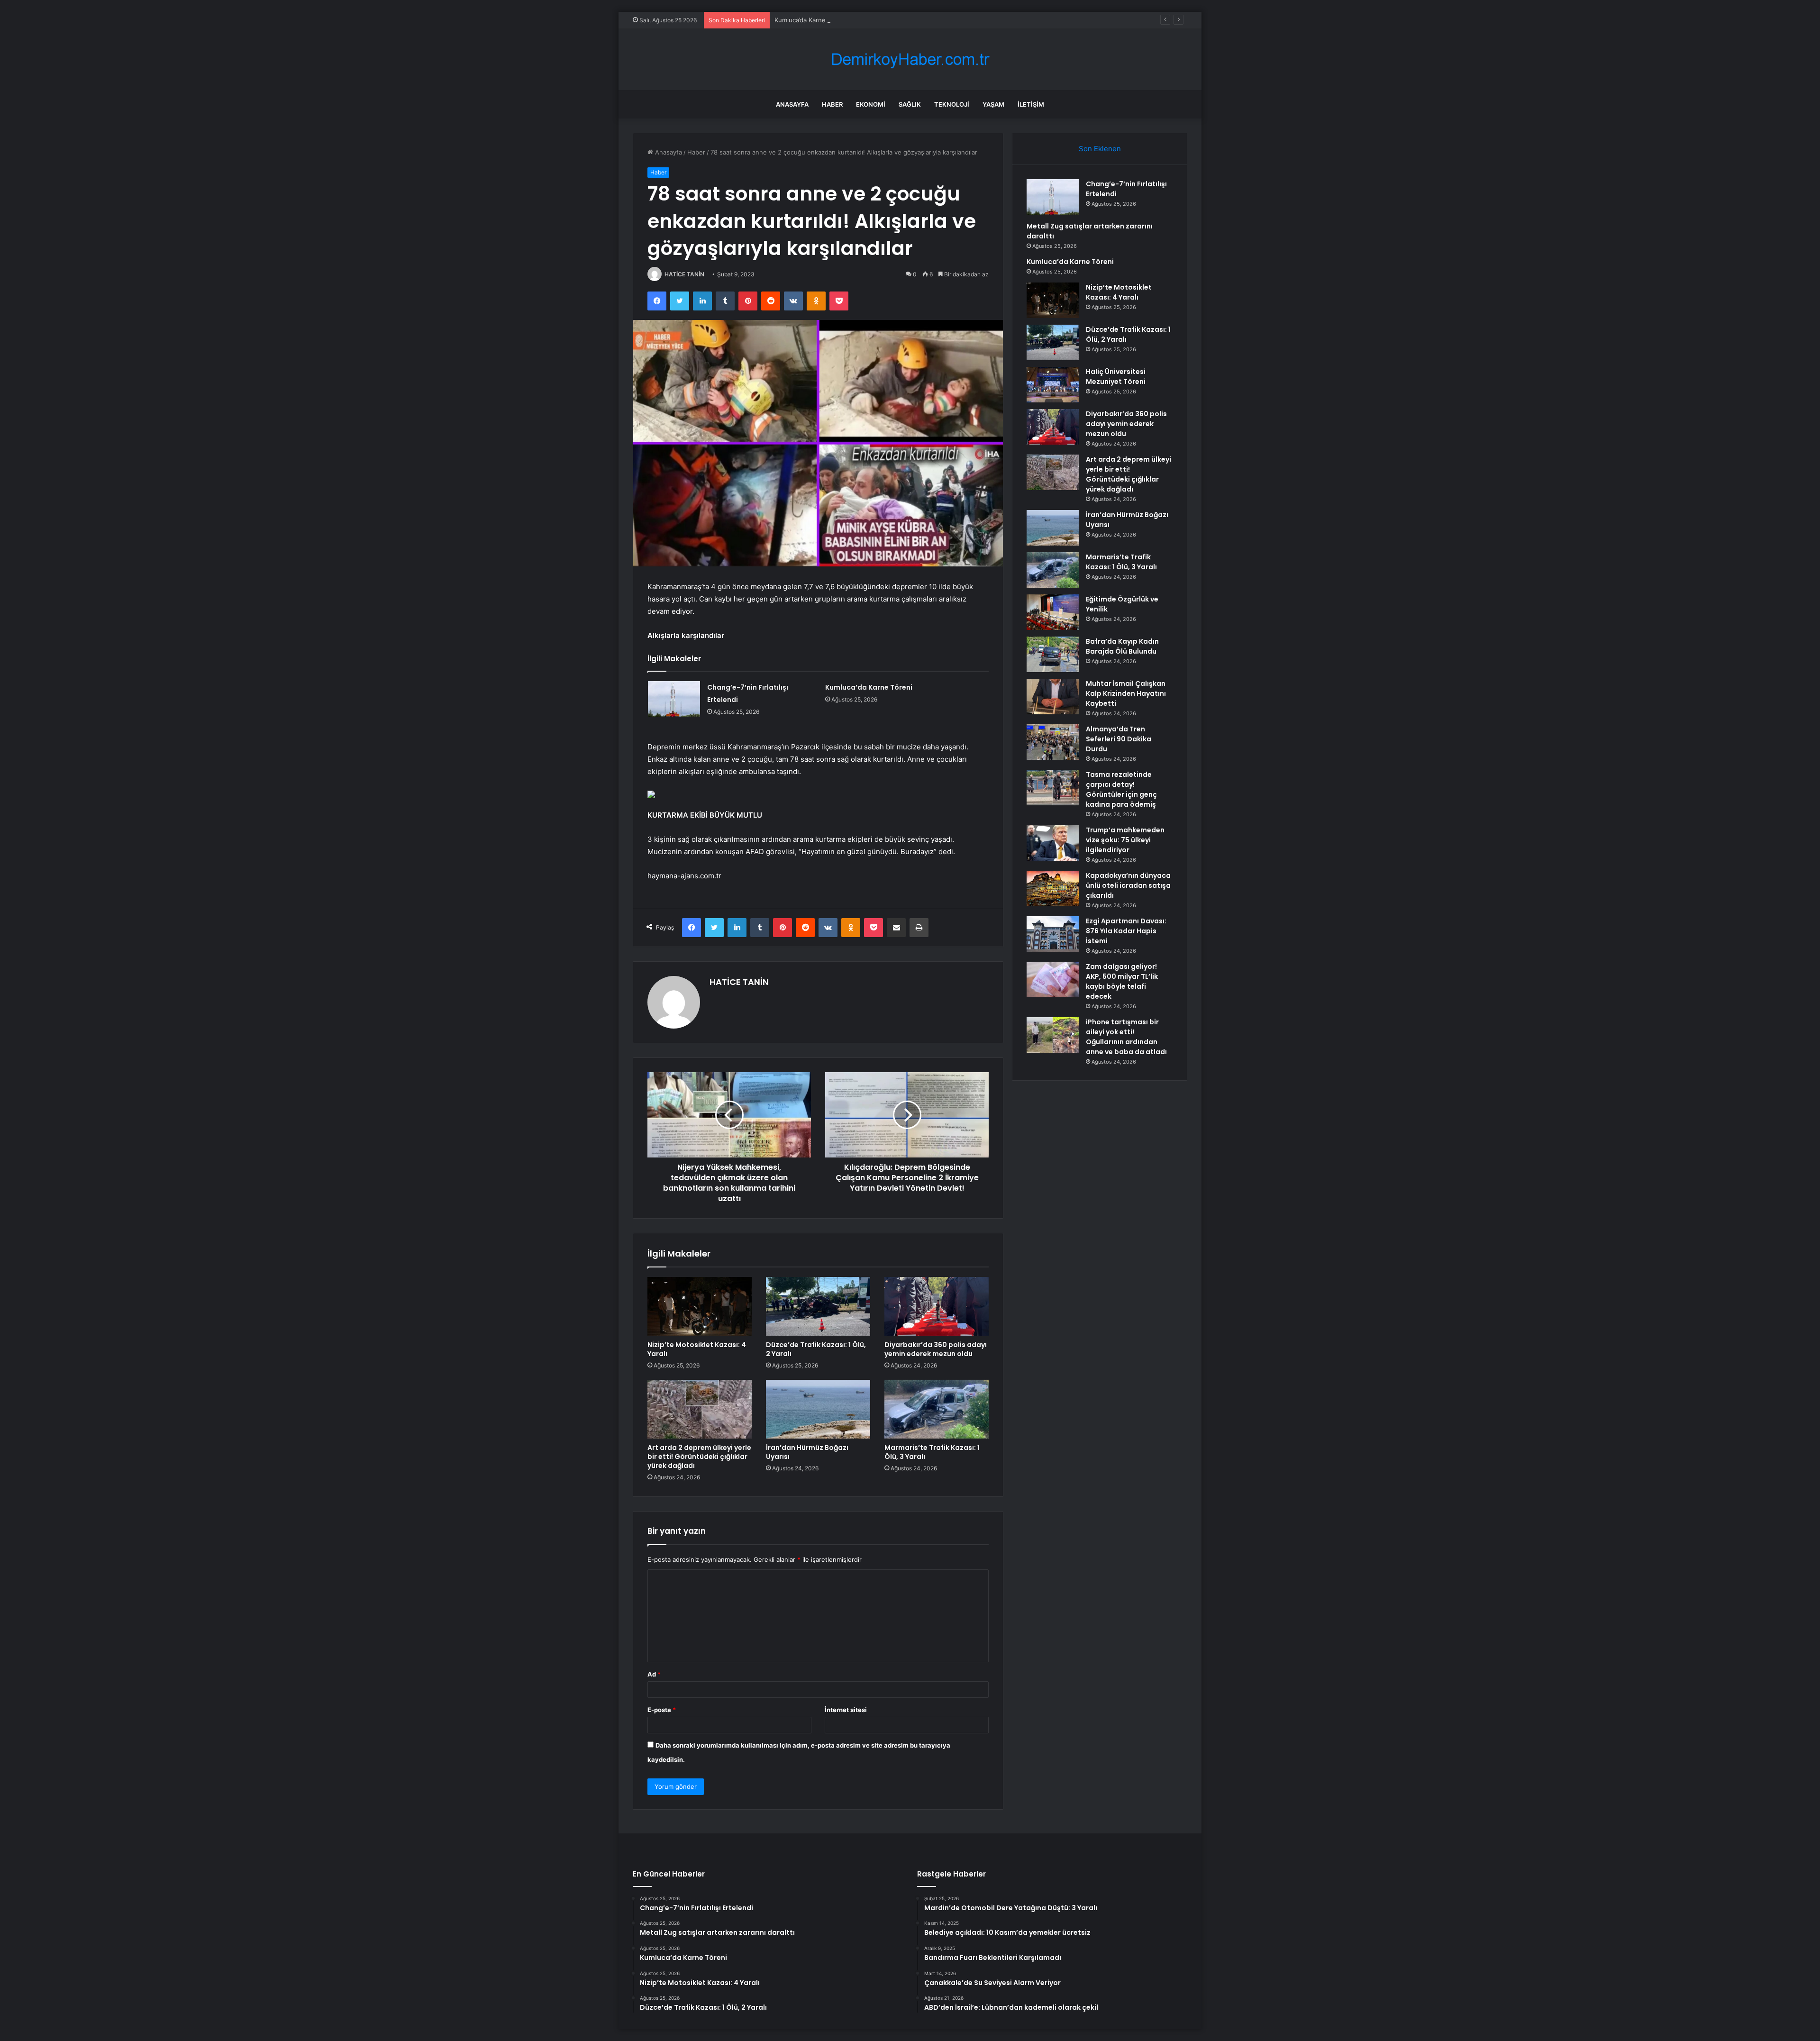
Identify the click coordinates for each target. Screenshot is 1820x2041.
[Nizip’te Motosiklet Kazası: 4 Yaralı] (700, 1306)
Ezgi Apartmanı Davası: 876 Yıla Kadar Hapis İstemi (1126, 931)
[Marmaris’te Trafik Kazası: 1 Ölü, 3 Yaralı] (937, 1409)
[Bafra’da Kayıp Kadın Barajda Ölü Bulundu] (1053, 654)
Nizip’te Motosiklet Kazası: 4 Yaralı (697, 1349)
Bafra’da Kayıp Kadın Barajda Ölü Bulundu (1122, 646)
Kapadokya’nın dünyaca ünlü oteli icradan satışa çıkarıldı (1128, 885)
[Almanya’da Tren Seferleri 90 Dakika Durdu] (1053, 742)
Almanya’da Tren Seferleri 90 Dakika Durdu (1119, 739)
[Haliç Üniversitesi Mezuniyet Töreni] (1053, 385)
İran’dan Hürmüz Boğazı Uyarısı (807, 1452)
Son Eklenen (1100, 149)
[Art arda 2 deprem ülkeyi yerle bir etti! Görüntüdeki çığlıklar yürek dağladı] (700, 1409)
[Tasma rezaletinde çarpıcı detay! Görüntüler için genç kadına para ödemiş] (1053, 788)
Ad (654, 1674)
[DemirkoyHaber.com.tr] (910, 59)
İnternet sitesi (846, 1710)
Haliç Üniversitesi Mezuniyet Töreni (1116, 377)
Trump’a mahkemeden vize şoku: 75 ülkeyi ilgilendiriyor (1125, 840)
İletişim (1031, 104)
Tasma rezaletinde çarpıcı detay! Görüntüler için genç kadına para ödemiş (1121, 789)
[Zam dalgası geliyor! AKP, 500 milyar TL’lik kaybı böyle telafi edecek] (1053, 979)
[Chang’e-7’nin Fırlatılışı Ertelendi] (674, 699)
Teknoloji (952, 104)
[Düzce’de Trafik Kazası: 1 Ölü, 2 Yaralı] (818, 1306)
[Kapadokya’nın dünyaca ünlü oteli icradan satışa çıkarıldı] (1053, 888)
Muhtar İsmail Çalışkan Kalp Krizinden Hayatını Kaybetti (1126, 693)
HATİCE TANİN (684, 274)
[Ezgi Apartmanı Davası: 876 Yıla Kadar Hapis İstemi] (1053, 934)
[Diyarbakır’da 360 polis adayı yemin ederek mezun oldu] (937, 1306)
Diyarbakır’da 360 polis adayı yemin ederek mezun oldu (936, 1349)
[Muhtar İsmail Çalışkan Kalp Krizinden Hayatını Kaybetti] (1053, 697)
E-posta (662, 1710)
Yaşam (993, 104)
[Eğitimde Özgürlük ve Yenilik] (1053, 612)
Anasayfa (792, 104)
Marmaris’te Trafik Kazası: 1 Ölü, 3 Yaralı (932, 1452)
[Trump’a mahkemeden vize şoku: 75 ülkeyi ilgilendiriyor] (1053, 843)
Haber (832, 104)
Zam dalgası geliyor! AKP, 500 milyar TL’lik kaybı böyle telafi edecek (1122, 981)
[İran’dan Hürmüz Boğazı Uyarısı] (818, 1409)
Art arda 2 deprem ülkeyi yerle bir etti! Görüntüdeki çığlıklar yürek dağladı (699, 1457)
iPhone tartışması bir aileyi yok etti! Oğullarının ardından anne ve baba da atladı (1126, 1037)
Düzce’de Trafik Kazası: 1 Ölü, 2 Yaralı (816, 1349)
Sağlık (910, 104)
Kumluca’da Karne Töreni (810, 20)
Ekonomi (871, 104)
